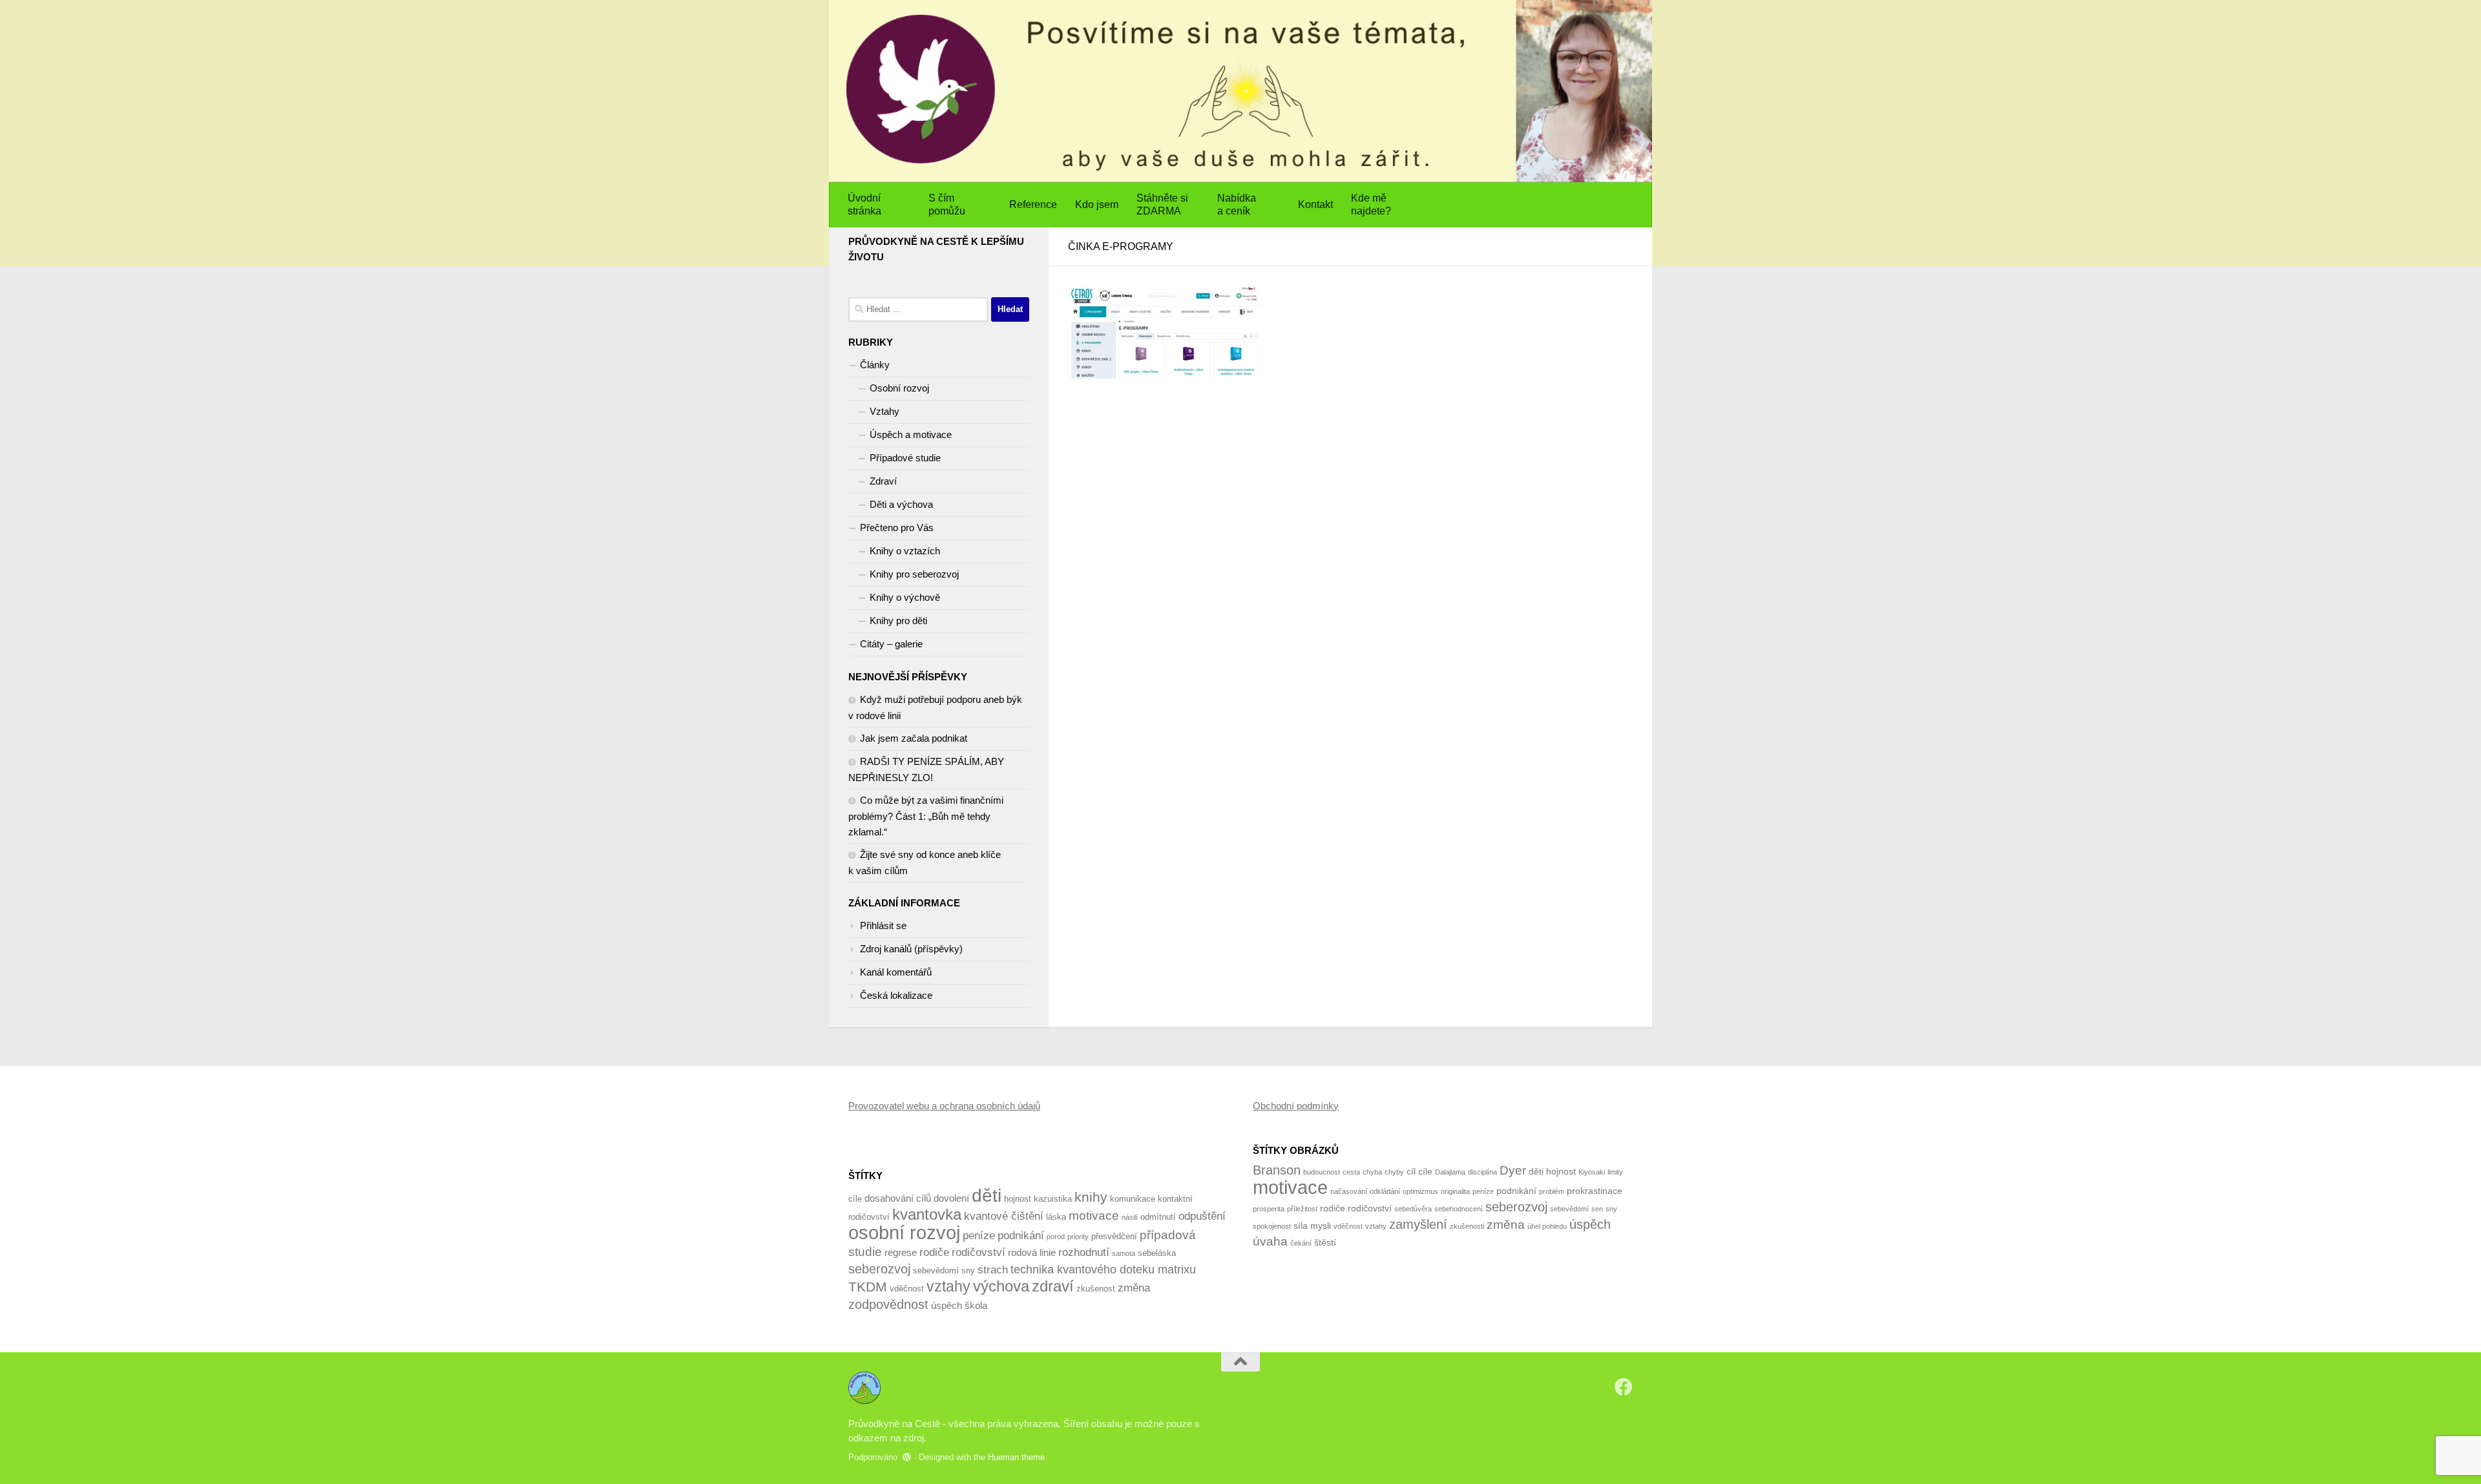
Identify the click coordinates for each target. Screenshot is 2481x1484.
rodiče (934, 1252)
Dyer (1513, 1170)
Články (875, 365)
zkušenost (1096, 1289)
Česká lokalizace (896, 995)
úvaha (1270, 1241)
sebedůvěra (1413, 1209)
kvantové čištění (1004, 1216)
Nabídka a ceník (1237, 204)
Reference (1033, 204)
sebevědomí (936, 1270)
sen (1597, 1209)
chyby (1394, 1172)
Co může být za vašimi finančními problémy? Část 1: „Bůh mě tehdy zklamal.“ (926, 816)
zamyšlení (1418, 1224)
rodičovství (979, 1252)
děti (987, 1195)
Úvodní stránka (864, 204)
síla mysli (1312, 1226)
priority (1078, 1237)
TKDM (868, 1287)
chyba (1372, 1172)
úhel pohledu (1547, 1226)
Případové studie (905, 458)
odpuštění (1202, 1216)
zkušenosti (1467, 1226)
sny (968, 1270)
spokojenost (1272, 1226)
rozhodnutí (1084, 1252)
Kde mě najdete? (1371, 204)
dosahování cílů (898, 1198)
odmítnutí (1158, 1217)
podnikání (1021, 1236)
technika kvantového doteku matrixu (1103, 1270)
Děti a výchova (901, 504)
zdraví (1053, 1286)
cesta (1351, 1172)
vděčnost (907, 1289)
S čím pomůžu (947, 204)
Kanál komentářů (896, 972)
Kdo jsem (1097, 204)
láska (1056, 1217)
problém (1552, 1191)
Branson (1277, 1170)
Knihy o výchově (905, 597)
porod (1056, 1237)
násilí (1130, 1217)
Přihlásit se (883, 925)
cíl (1411, 1171)
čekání (1301, 1243)
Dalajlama (1450, 1172)
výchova (1001, 1286)
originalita (1455, 1191)
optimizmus (1420, 1191)
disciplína (1482, 1172)
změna (1134, 1288)
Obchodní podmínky (1296, 1106)
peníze (979, 1236)
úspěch (947, 1305)
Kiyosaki (1592, 1172)
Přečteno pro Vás (897, 528)
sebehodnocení (1459, 1209)
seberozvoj (879, 1269)
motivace (1094, 1216)
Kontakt (1315, 204)
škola (976, 1305)
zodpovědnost (888, 1304)
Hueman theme (1016, 1457)
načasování (1349, 1191)
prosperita (1269, 1209)
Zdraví (883, 481)
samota (1124, 1253)
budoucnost (1322, 1172)
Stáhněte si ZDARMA (1162, 204)
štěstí (1325, 1242)
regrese (901, 1252)
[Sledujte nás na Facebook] (1624, 1387)
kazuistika (1053, 1199)
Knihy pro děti (898, 621)
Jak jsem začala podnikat (914, 738)
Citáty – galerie (891, 644)
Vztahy (885, 411)
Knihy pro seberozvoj (914, 574)
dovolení (951, 1198)
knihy (1091, 1197)
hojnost (1018, 1199)
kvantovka (927, 1214)
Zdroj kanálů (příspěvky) (911, 949)
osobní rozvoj (904, 1232)
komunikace (1133, 1199)
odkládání (1385, 1191)
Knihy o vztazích (905, 551)
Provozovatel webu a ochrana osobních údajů (944, 1106)
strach (993, 1270)
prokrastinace (1595, 1191)
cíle (855, 1199)
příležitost (1302, 1209)
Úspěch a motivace (911, 434)
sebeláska (1157, 1253)
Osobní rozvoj (899, 388)
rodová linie (1032, 1252)
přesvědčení (1114, 1236)
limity (1615, 1172)
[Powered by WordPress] (907, 1457)
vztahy (948, 1286)
